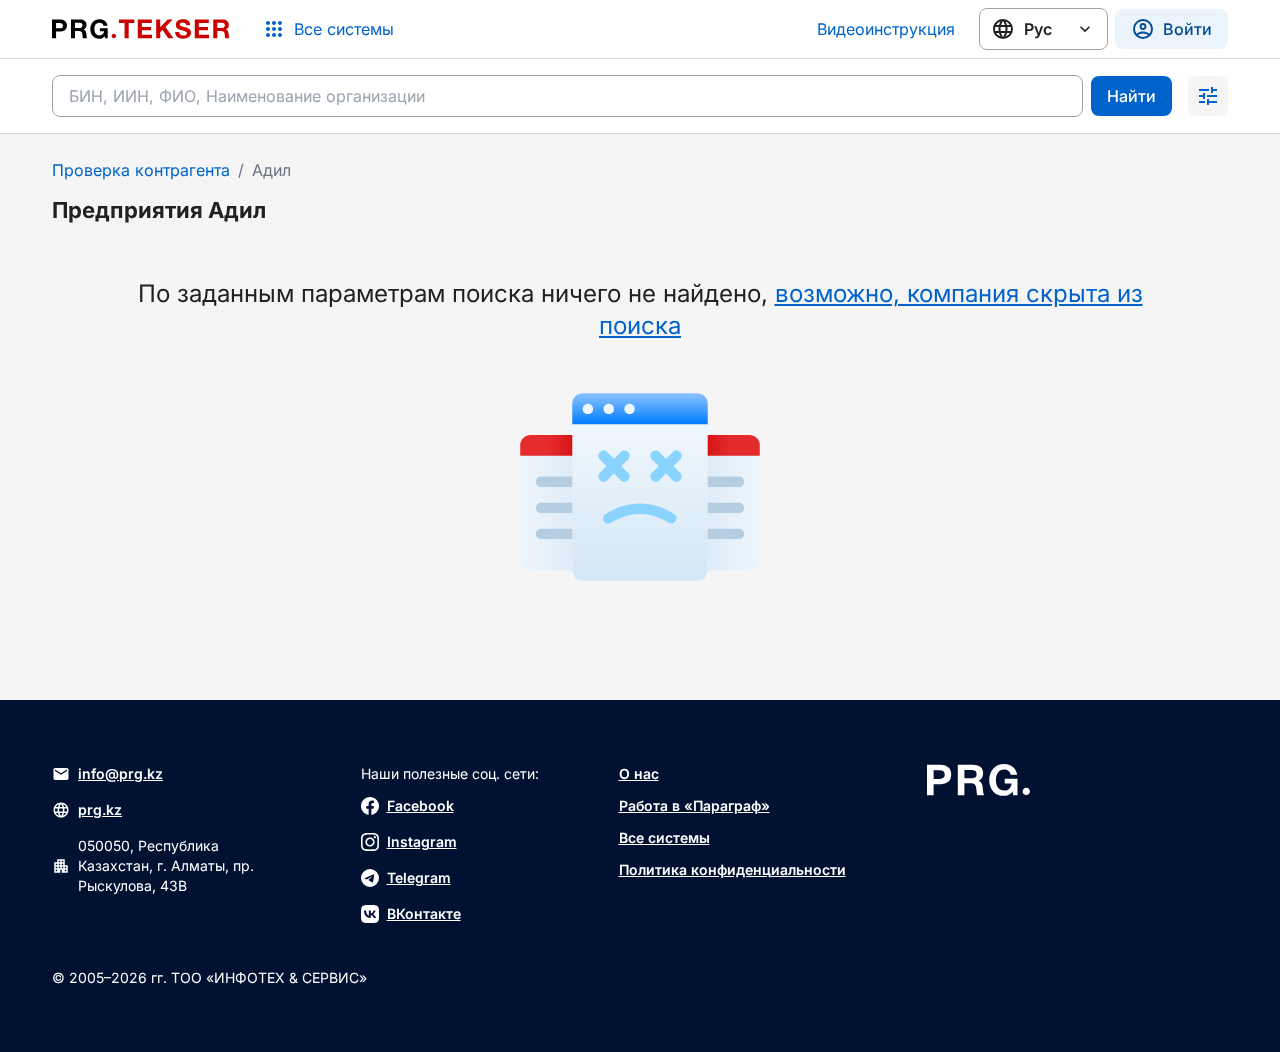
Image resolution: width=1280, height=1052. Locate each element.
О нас (639, 773)
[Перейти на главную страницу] (141, 29)
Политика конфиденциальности (732, 869)
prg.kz (100, 809)
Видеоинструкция (886, 29)
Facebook (420, 805)
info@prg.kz (120, 773)
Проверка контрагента (141, 170)
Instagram (422, 841)
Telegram (419, 877)
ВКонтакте (424, 913)
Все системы (664, 837)
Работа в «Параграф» (694, 805)
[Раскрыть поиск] (1208, 96)
